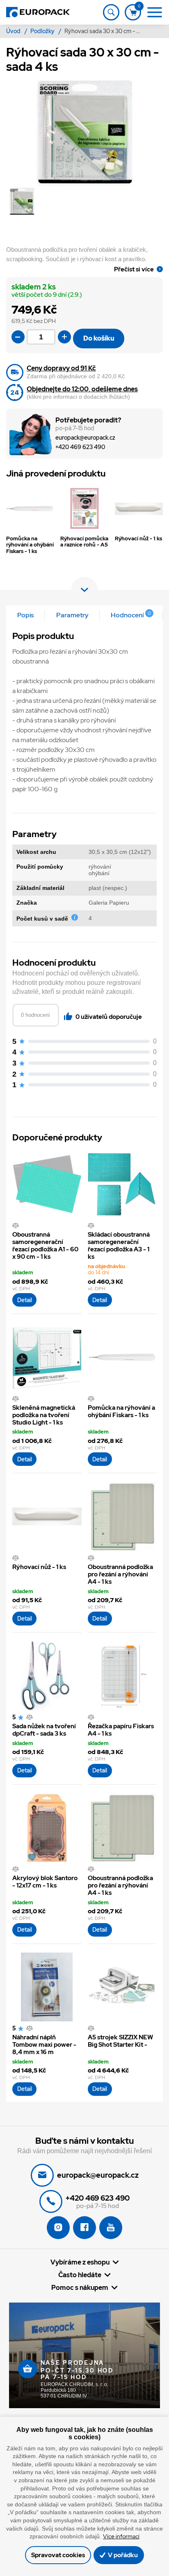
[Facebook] (84, 2228)
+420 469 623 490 (80, 447)
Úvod (14, 31)
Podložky (43, 31)
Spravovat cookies (58, 2555)
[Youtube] (111, 2228)
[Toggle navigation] (111, 12)
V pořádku (122, 2555)
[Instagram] (58, 2228)
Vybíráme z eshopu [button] (80, 2262)
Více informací (121, 2536)
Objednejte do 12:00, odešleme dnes (82, 389)
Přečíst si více (134, 269)
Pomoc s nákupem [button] (80, 2287)
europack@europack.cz (85, 438)
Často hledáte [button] (80, 2275)
